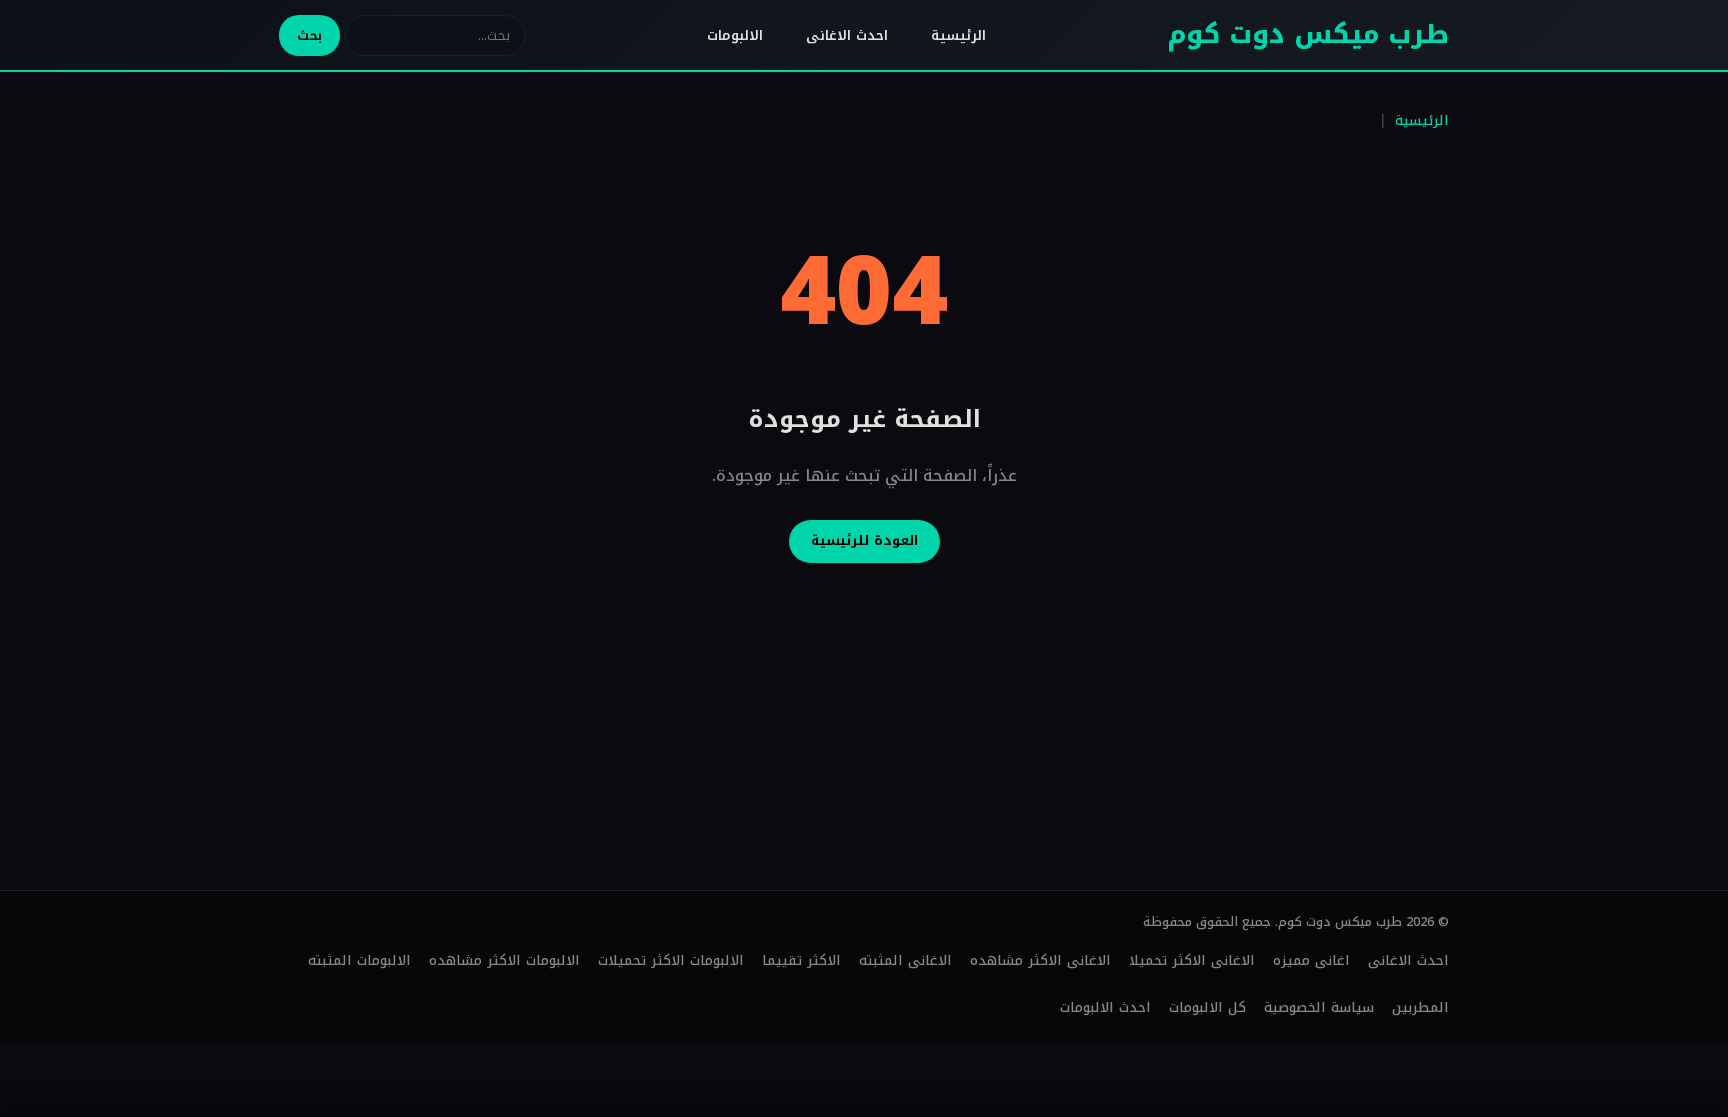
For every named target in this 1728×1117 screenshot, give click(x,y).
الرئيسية (958, 35)
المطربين (1420, 1007)
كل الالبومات (1207, 1007)
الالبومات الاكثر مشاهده (504, 960)
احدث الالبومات (1105, 1007)
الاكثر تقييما (801, 960)
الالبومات (735, 35)
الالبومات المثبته (359, 960)
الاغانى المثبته (905, 960)
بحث (309, 35)
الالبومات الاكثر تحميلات (671, 960)
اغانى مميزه (1311, 960)
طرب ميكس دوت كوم (1308, 34)
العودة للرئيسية (864, 540)
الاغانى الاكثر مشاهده (1040, 960)
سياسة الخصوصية (1319, 1007)
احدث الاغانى (847, 35)
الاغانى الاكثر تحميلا (1192, 960)
